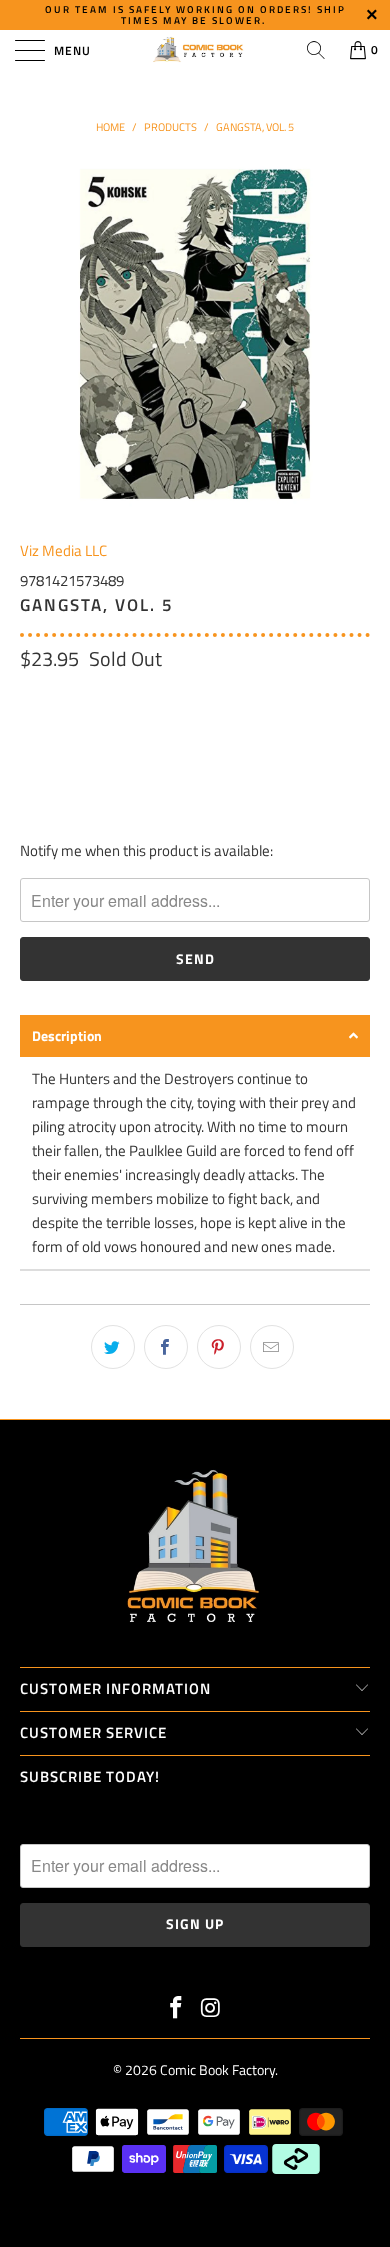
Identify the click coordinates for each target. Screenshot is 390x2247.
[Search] (316, 50)
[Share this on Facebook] (166, 1347)
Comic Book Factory (217, 2069)
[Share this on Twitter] (113, 1347)
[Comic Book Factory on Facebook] (177, 2009)
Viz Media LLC (63, 550)
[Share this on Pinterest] (219, 1347)
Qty (31, 701)
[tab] (195, 1036)
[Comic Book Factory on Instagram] (212, 2009)
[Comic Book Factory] (195, 50)
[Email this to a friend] (272, 1347)
